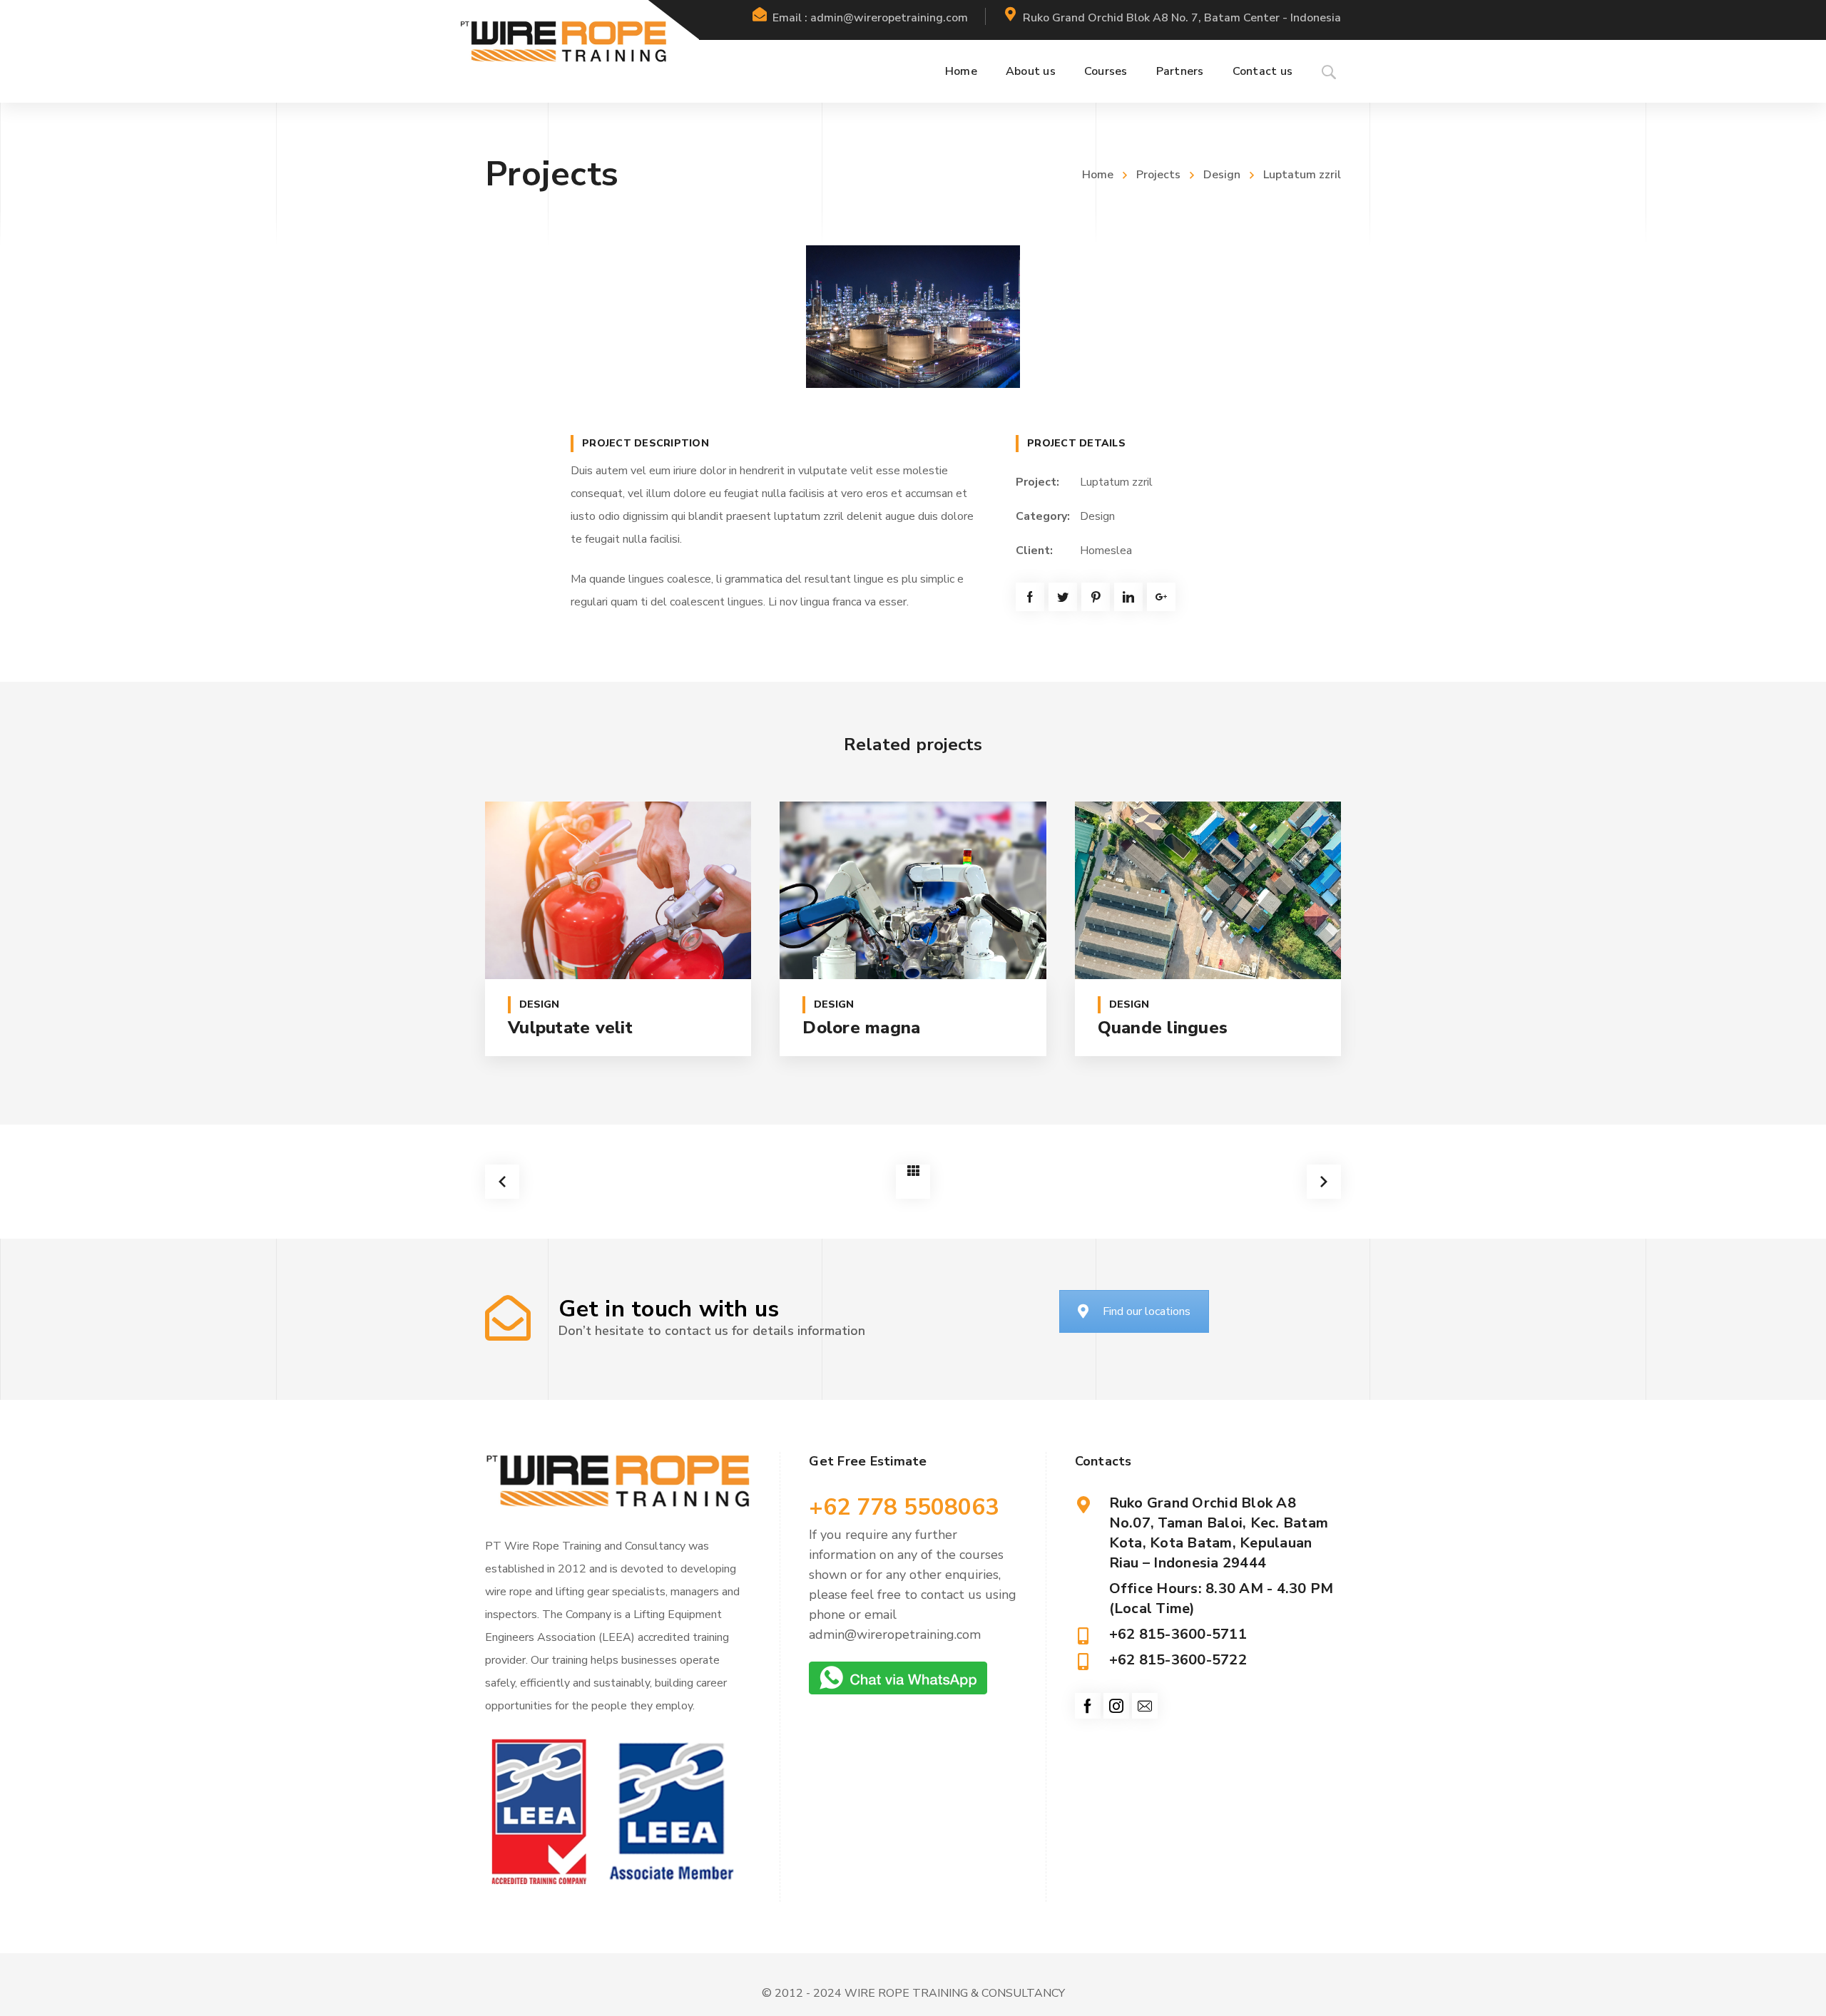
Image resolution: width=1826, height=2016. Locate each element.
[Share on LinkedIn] (1128, 597)
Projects (1158, 175)
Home (1098, 175)
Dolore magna (861, 1028)
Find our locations (1147, 1311)
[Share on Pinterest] (1096, 597)
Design (1222, 175)
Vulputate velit (570, 1028)
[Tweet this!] (1063, 597)
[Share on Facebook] (1030, 597)
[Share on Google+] (1161, 597)
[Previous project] (502, 1182)
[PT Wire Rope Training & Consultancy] (563, 41)
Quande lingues (1163, 1028)
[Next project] (1324, 1182)
